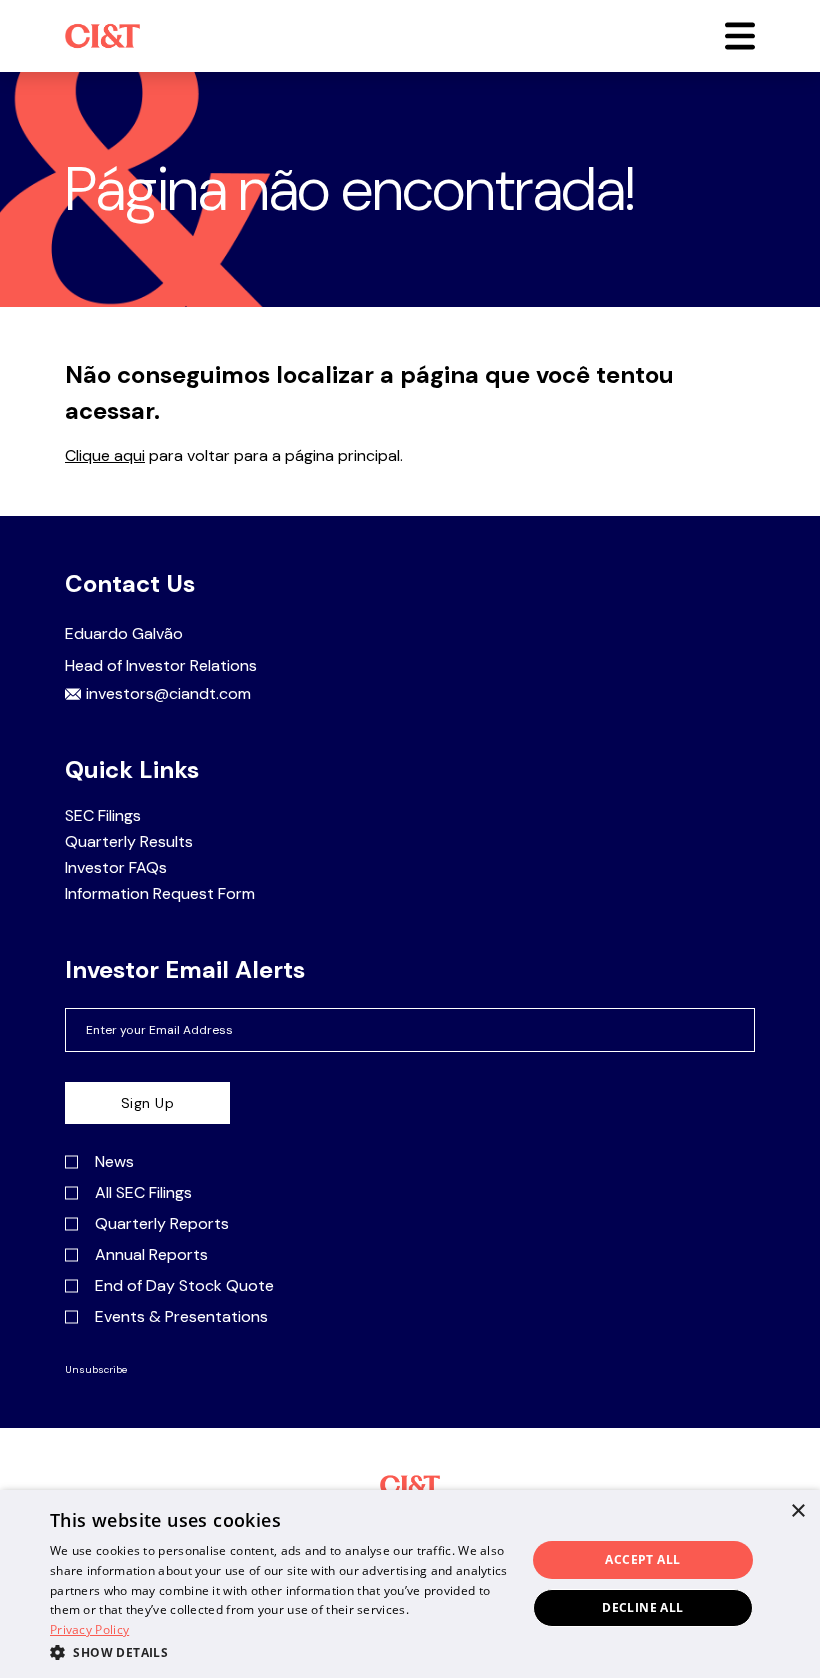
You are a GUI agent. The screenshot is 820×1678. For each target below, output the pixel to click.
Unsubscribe (96, 1370)
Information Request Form (160, 894)
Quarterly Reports (162, 1224)
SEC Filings (103, 816)
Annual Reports (151, 1255)
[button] (740, 36)
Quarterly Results (129, 842)
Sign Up (148, 1103)
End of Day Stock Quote (184, 1286)
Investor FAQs (116, 868)
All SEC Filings (143, 1193)
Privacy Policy (89, 1629)
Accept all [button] (642, 1559)
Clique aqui (105, 455)
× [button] (797, 1511)
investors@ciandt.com (168, 694)
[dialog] (410, 1584)
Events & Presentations (181, 1317)
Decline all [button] (642, 1607)
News (114, 1162)
